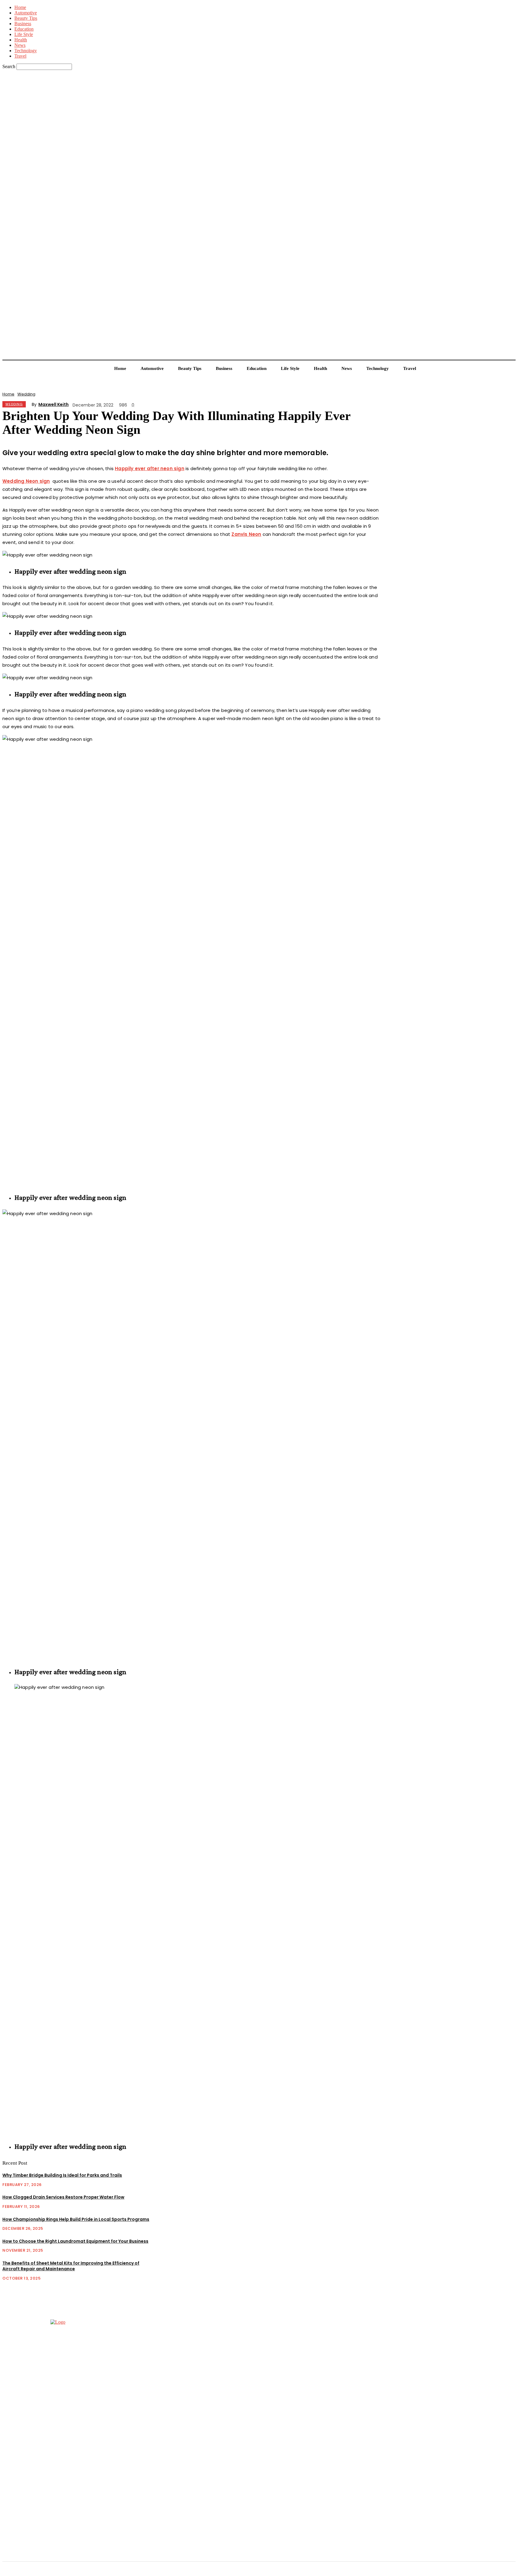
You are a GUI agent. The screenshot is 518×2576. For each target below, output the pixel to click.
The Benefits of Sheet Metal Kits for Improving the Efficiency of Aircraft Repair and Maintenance (71, 2266)
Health (21, 40)
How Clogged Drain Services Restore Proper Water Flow (63, 2197)
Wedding (26, 394)
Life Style (24, 34)
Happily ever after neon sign (150, 468)
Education (24, 29)
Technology (26, 51)
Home (20, 7)
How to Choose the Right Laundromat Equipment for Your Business (75, 2241)
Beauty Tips (26, 18)
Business (23, 24)
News (20, 45)
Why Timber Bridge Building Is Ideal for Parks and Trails (62, 2175)
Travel (20, 56)
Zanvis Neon (246, 534)
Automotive (26, 13)
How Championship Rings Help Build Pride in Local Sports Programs (76, 2219)
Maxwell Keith (54, 404)
